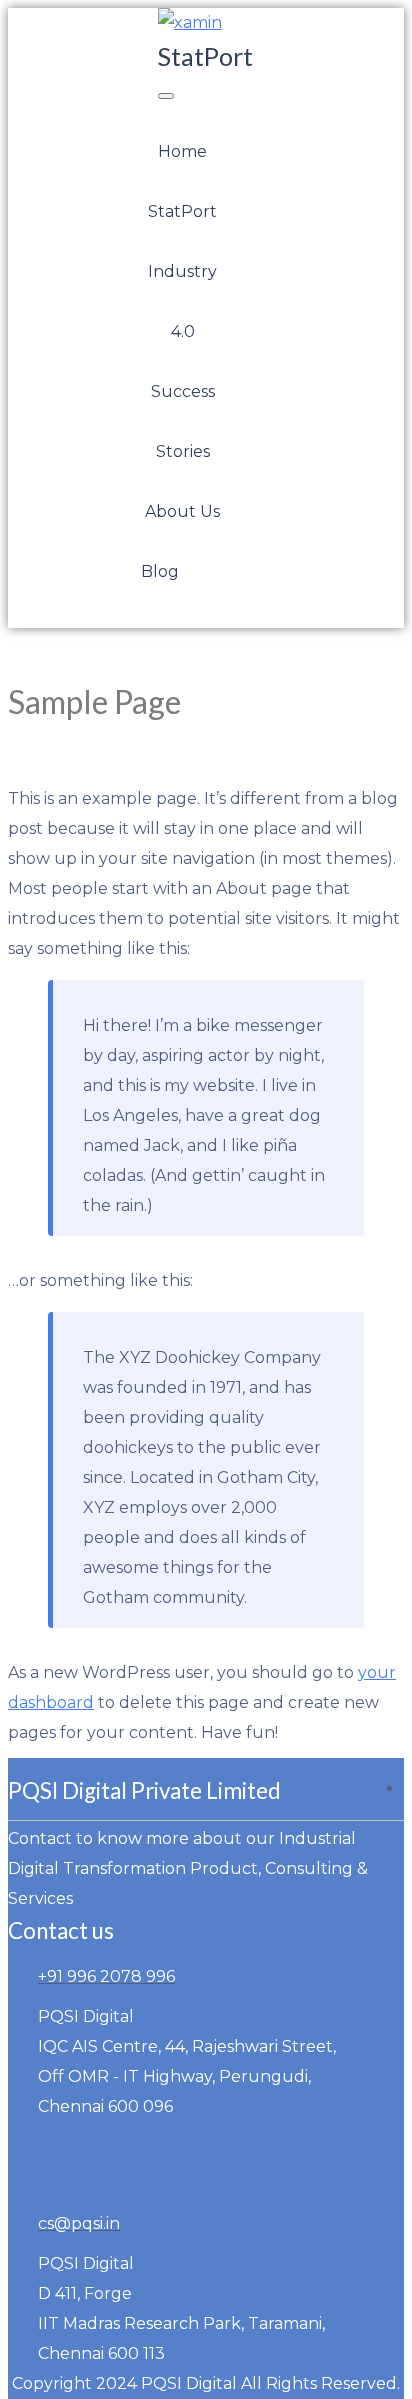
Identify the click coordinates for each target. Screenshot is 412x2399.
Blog (160, 571)
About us (182, 511)
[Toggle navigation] (166, 96)
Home (182, 151)
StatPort (182, 211)
